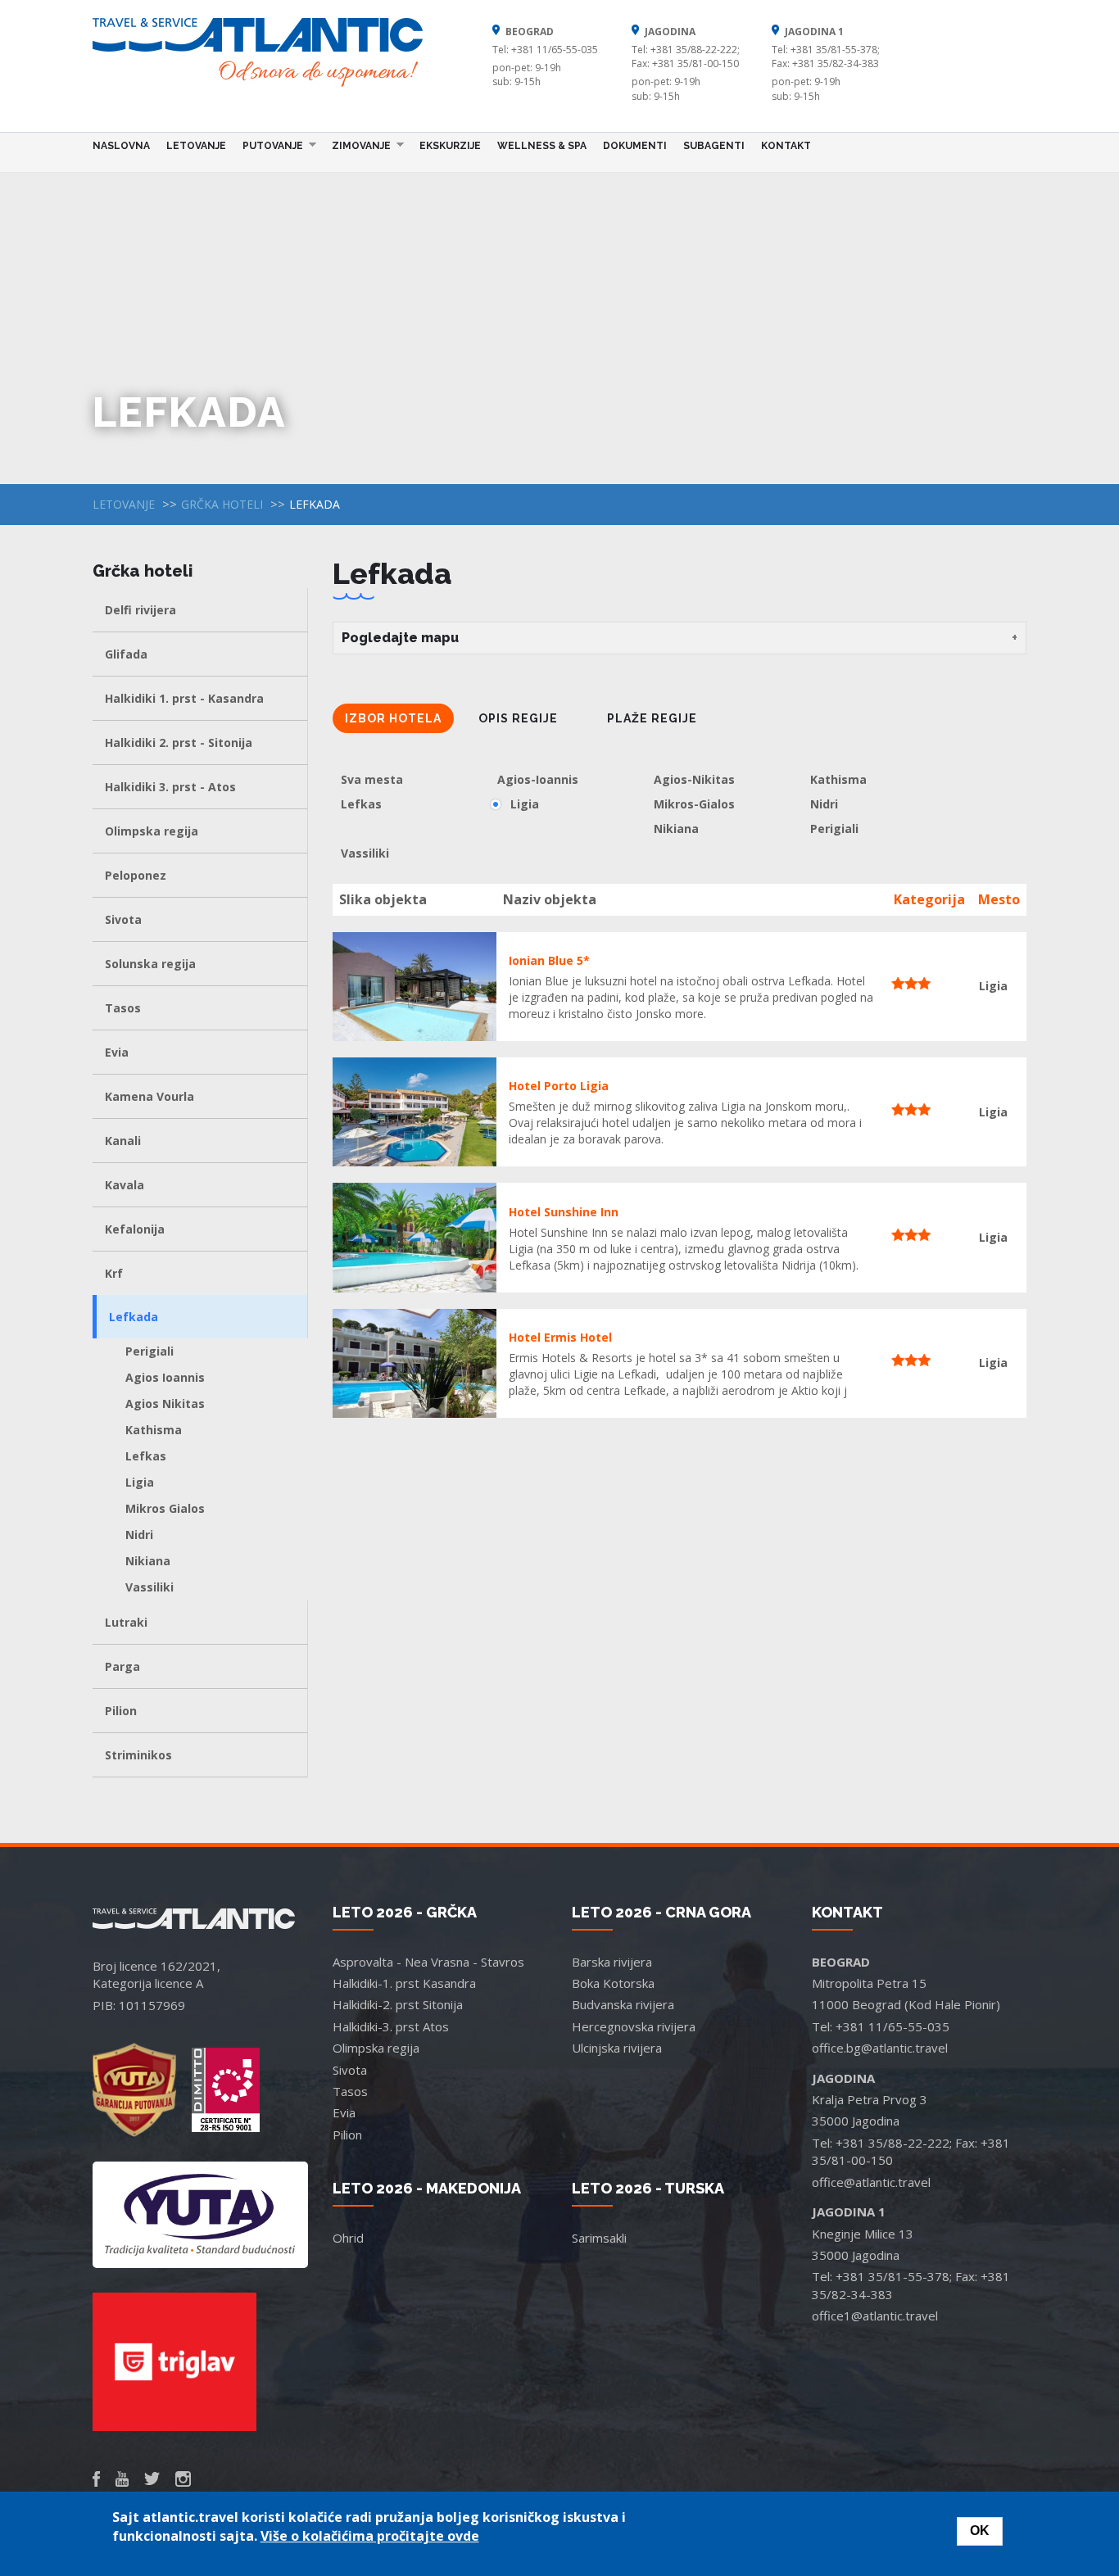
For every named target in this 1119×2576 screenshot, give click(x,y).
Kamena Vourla (150, 1096)
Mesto (999, 899)
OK (980, 2531)
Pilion (121, 1711)
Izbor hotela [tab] (393, 718)
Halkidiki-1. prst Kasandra (404, 1983)
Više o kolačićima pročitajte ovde (370, 2536)
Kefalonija (135, 1229)
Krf (114, 1273)
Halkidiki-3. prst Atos (391, 2026)
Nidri (139, 1535)
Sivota (123, 919)
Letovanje (196, 146)
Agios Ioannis (165, 1377)
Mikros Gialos (165, 1508)
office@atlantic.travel (871, 2182)
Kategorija (929, 899)
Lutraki (126, 1622)
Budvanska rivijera (623, 2004)
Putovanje (269, 145)
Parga (122, 1666)
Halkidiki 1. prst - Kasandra (184, 698)
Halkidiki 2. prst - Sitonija (179, 742)
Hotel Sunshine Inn (564, 1212)
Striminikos (138, 1755)
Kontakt (786, 146)
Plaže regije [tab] (652, 718)
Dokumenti (635, 146)
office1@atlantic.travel (875, 2316)
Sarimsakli (599, 2238)
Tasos (123, 1008)
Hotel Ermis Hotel (560, 1337)
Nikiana (148, 1561)
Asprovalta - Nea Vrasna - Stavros (428, 1962)
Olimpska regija (152, 831)
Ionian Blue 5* (549, 960)
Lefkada (134, 1317)
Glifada (126, 654)
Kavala (125, 1185)
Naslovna (121, 146)
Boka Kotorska (613, 1983)
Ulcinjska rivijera (617, 2048)
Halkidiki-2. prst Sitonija (398, 2004)
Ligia (140, 1482)
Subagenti (714, 146)
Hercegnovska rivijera (634, 2026)
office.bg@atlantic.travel (880, 2048)
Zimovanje (357, 145)
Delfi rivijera (140, 610)
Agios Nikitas (165, 1403)
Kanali (123, 1141)
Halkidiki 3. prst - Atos (170, 787)
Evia (117, 1052)
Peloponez (136, 875)
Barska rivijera (612, 1962)
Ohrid (348, 2238)
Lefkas (146, 1456)
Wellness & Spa (542, 146)
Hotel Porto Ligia (559, 1086)
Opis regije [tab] (518, 718)
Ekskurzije (450, 146)
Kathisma (154, 1430)
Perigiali (150, 1351)
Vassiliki (150, 1587)
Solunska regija (150, 964)
